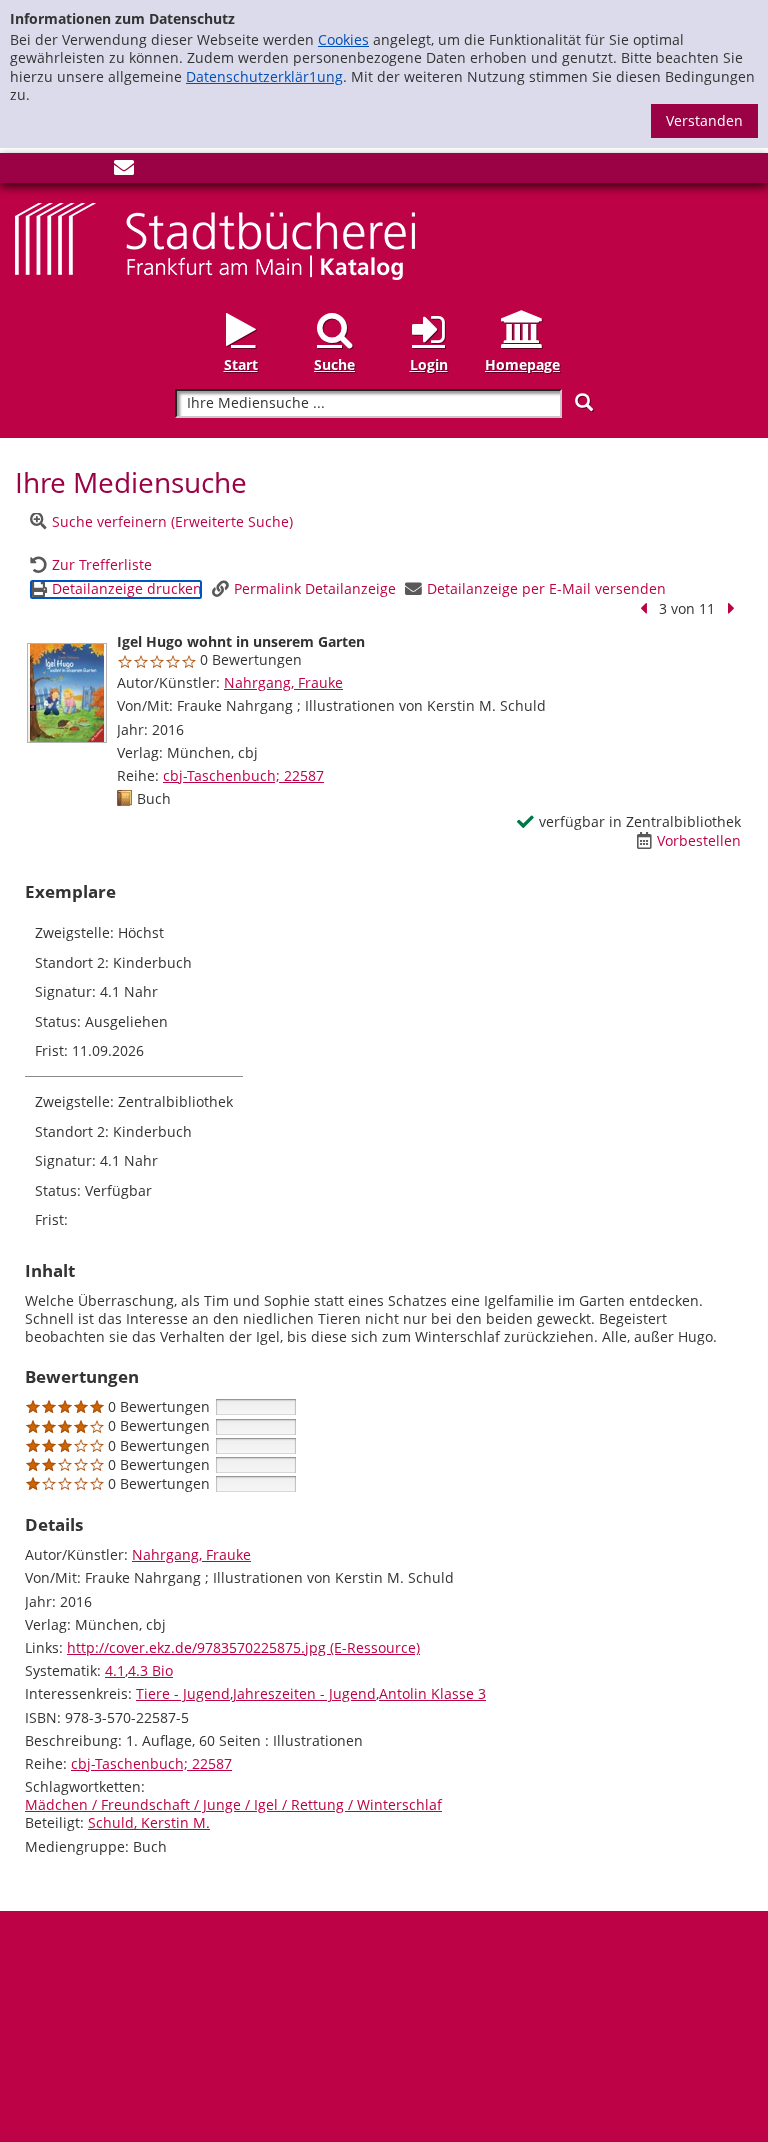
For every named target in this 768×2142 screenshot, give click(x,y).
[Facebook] (25, 171)
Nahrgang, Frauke (283, 682)
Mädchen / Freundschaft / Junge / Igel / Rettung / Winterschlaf (233, 1804)
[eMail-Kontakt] (124, 171)
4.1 (115, 1670)
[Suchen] (584, 402)
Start (241, 364)
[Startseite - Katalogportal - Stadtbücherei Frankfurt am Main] (215, 239)
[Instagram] (58, 171)
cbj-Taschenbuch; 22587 (243, 775)
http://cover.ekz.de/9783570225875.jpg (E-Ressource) (243, 1647)
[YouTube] (91, 171)
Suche (334, 364)
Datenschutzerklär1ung (264, 76)
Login (429, 364)
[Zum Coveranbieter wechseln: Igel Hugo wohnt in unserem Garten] (67, 693)
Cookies (343, 39)
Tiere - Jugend (183, 1693)
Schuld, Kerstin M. (149, 1822)
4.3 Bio (150, 1670)
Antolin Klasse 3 (432, 1693)
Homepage (522, 364)
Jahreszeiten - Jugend (304, 1693)
